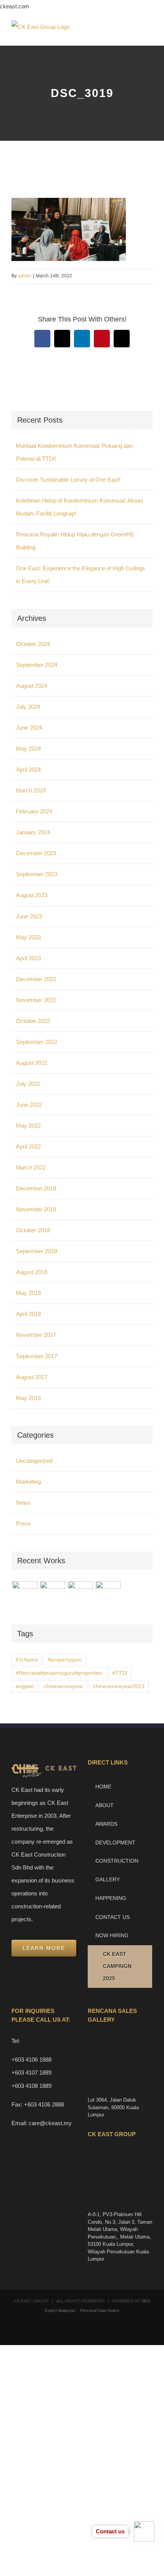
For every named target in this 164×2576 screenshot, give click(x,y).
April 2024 (28, 769)
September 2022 (37, 1042)
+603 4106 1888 (31, 2060)
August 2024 (32, 686)
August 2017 (32, 1377)
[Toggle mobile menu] (150, 34)
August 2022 (32, 1063)
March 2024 (31, 790)
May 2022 (28, 1126)
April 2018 (28, 1314)
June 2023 (29, 916)
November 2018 (36, 1209)
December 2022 (36, 979)
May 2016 (28, 1398)
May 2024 (28, 749)
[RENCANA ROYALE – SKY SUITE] (108, 1594)
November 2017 (36, 1335)
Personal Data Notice (100, 2310)
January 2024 (33, 832)
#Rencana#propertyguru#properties (59, 1673)
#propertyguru (65, 1660)
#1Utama (27, 1660)
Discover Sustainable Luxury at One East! (68, 480)
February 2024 (34, 811)
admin (24, 276)
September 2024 (37, 665)
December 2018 (36, 1188)
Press (23, 1523)
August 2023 (32, 895)
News (23, 1503)
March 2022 (31, 1167)
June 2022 (29, 1105)
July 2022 (28, 1084)
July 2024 (28, 707)
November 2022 (36, 1000)
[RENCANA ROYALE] (80, 1590)
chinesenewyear (64, 1686)
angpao (25, 1686)
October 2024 (33, 644)
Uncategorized (34, 1461)
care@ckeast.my (50, 2123)
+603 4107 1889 (31, 2072)
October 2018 (33, 1230)
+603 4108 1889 (31, 2086)
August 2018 (32, 1272)
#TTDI (120, 1673)
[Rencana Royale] (25, 1594)
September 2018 (37, 1251)
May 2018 (28, 1293)
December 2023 (36, 853)
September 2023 (37, 874)
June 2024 (29, 728)
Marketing (28, 1482)
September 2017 (37, 1356)
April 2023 (28, 958)
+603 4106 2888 (44, 2104)
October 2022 (33, 1021)
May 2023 (28, 937)
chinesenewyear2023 (119, 1686)
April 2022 (28, 1146)
